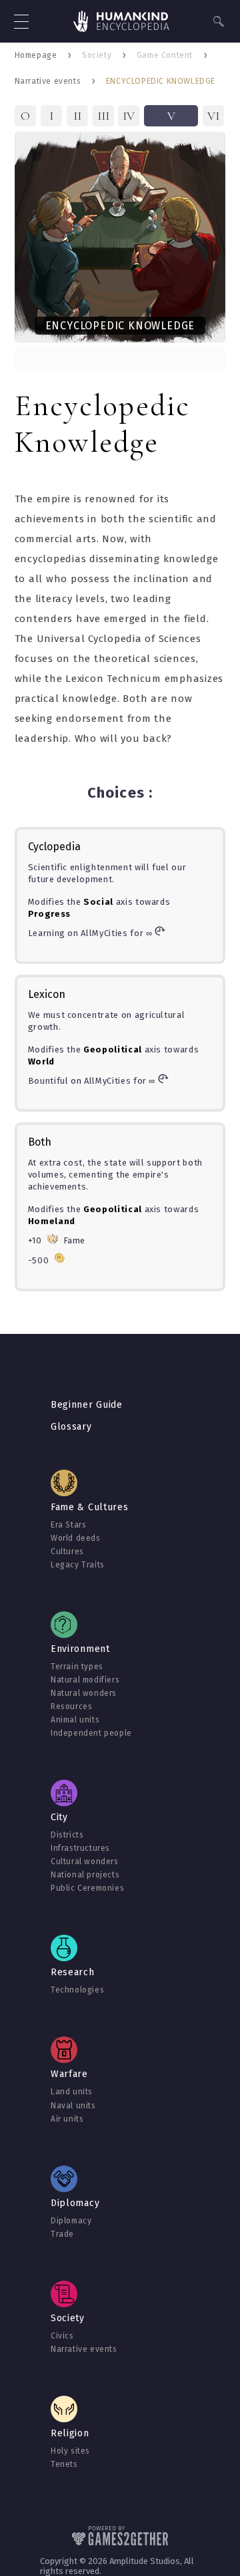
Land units (72, 2092)
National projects (85, 1875)
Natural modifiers (85, 1680)
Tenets (64, 2464)
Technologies (77, 1990)
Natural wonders (84, 1693)
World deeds (76, 1538)
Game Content (165, 55)
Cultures (67, 1551)
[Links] (121, 23)
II (77, 116)
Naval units (73, 2106)
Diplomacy (71, 2221)
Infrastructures (80, 1848)
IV (129, 116)
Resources (71, 1706)
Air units (67, 2119)
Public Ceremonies (87, 1888)
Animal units (75, 1720)
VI (213, 116)
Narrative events (48, 81)
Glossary (71, 1427)
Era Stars (68, 1525)
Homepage (36, 55)
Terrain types (77, 1667)
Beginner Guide (87, 1405)
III (103, 116)
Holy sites (70, 2451)
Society (97, 55)
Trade (62, 2234)
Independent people (91, 1733)
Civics (62, 2336)
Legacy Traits (78, 1565)
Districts (67, 1835)
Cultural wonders (85, 1861)
